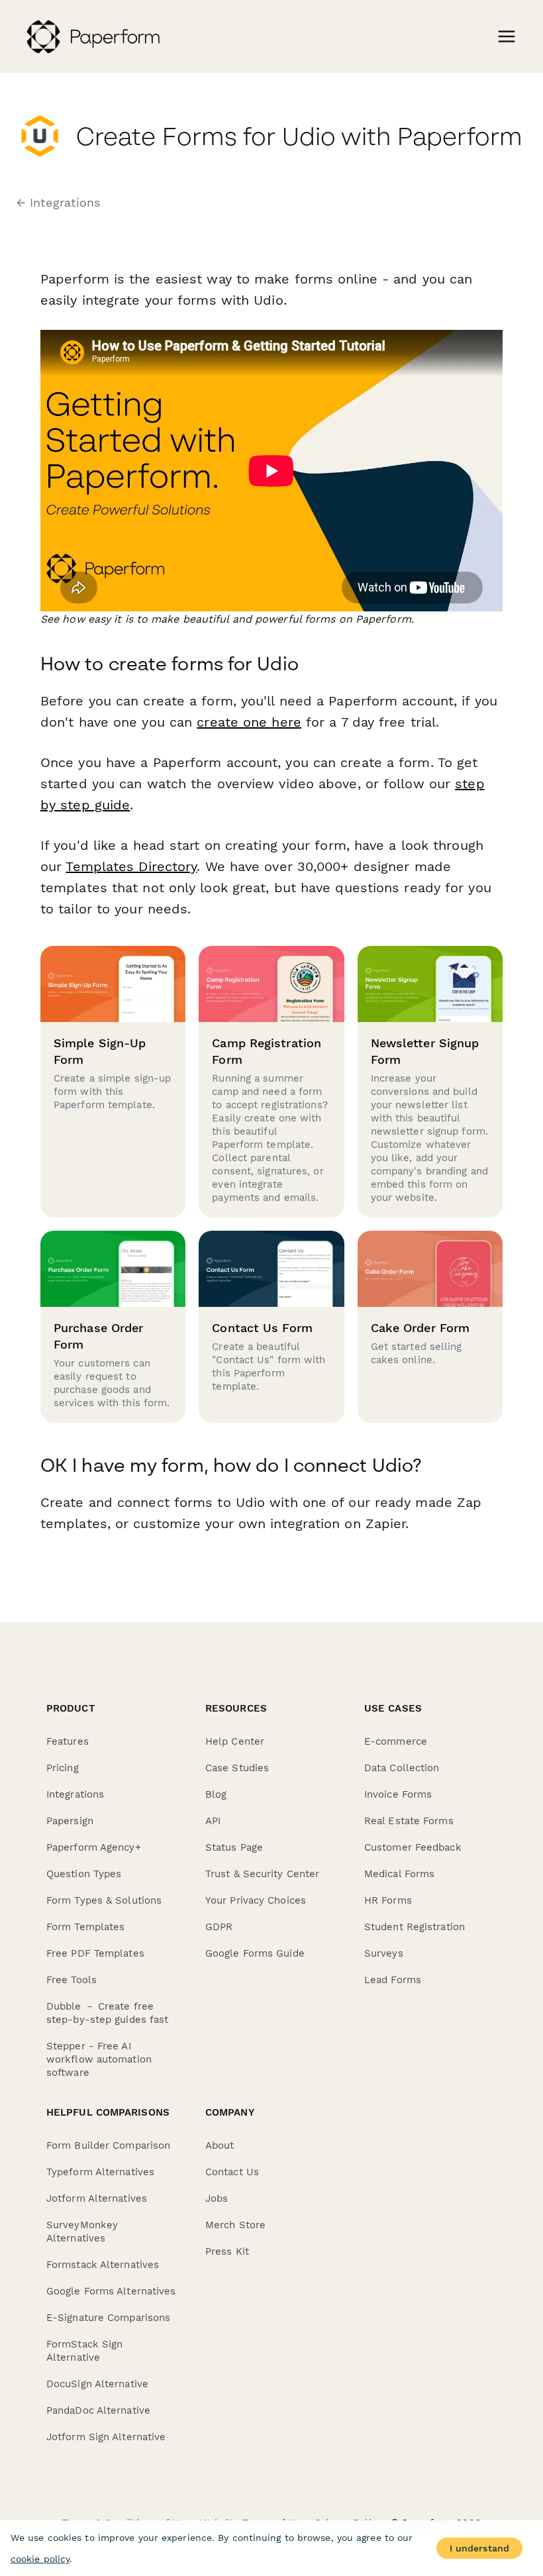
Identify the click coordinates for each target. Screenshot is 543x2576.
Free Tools (72, 1980)
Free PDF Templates (95, 1953)
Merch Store (235, 2225)
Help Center (235, 1741)
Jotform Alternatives (97, 2198)
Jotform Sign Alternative (106, 2437)
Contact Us (232, 2172)
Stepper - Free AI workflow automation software (99, 2059)
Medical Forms (399, 1874)
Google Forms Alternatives (111, 2291)
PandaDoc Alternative (98, 2410)
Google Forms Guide (255, 1953)
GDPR (219, 1927)
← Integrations (58, 203)
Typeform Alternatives (100, 2172)
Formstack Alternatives (103, 2265)
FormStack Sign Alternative (84, 2351)
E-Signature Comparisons (108, 2318)
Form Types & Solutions (104, 1900)
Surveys (384, 1953)
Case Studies (237, 1768)
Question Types (84, 1874)
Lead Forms (393, 1980)
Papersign (70, 1821)
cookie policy (40, 2559)
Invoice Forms (398, 1794)
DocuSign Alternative (97, 2384)
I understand (479, 2548)
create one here (249, 722)
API (213, 1821)
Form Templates (85, 1927)
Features (68, 1741)
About (220, 2145)
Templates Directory (131, 866)
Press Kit (227, 2251)
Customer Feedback (413, 1847)
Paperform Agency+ (94, 1847)
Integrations (75, 1794)
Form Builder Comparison (108, 2145)
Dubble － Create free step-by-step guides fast (107, 2013)
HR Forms (388, 1900)
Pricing (63, 1768)
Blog (216, 1794)
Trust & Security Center (262, 1874)
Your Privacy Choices (256, 1900)
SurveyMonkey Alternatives (82, 2232)
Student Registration (415, 1927)
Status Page (234, 1847)
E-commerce (396, 1741)
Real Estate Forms (409, 1821)
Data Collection (402, 1768)
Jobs (217, 2198)
